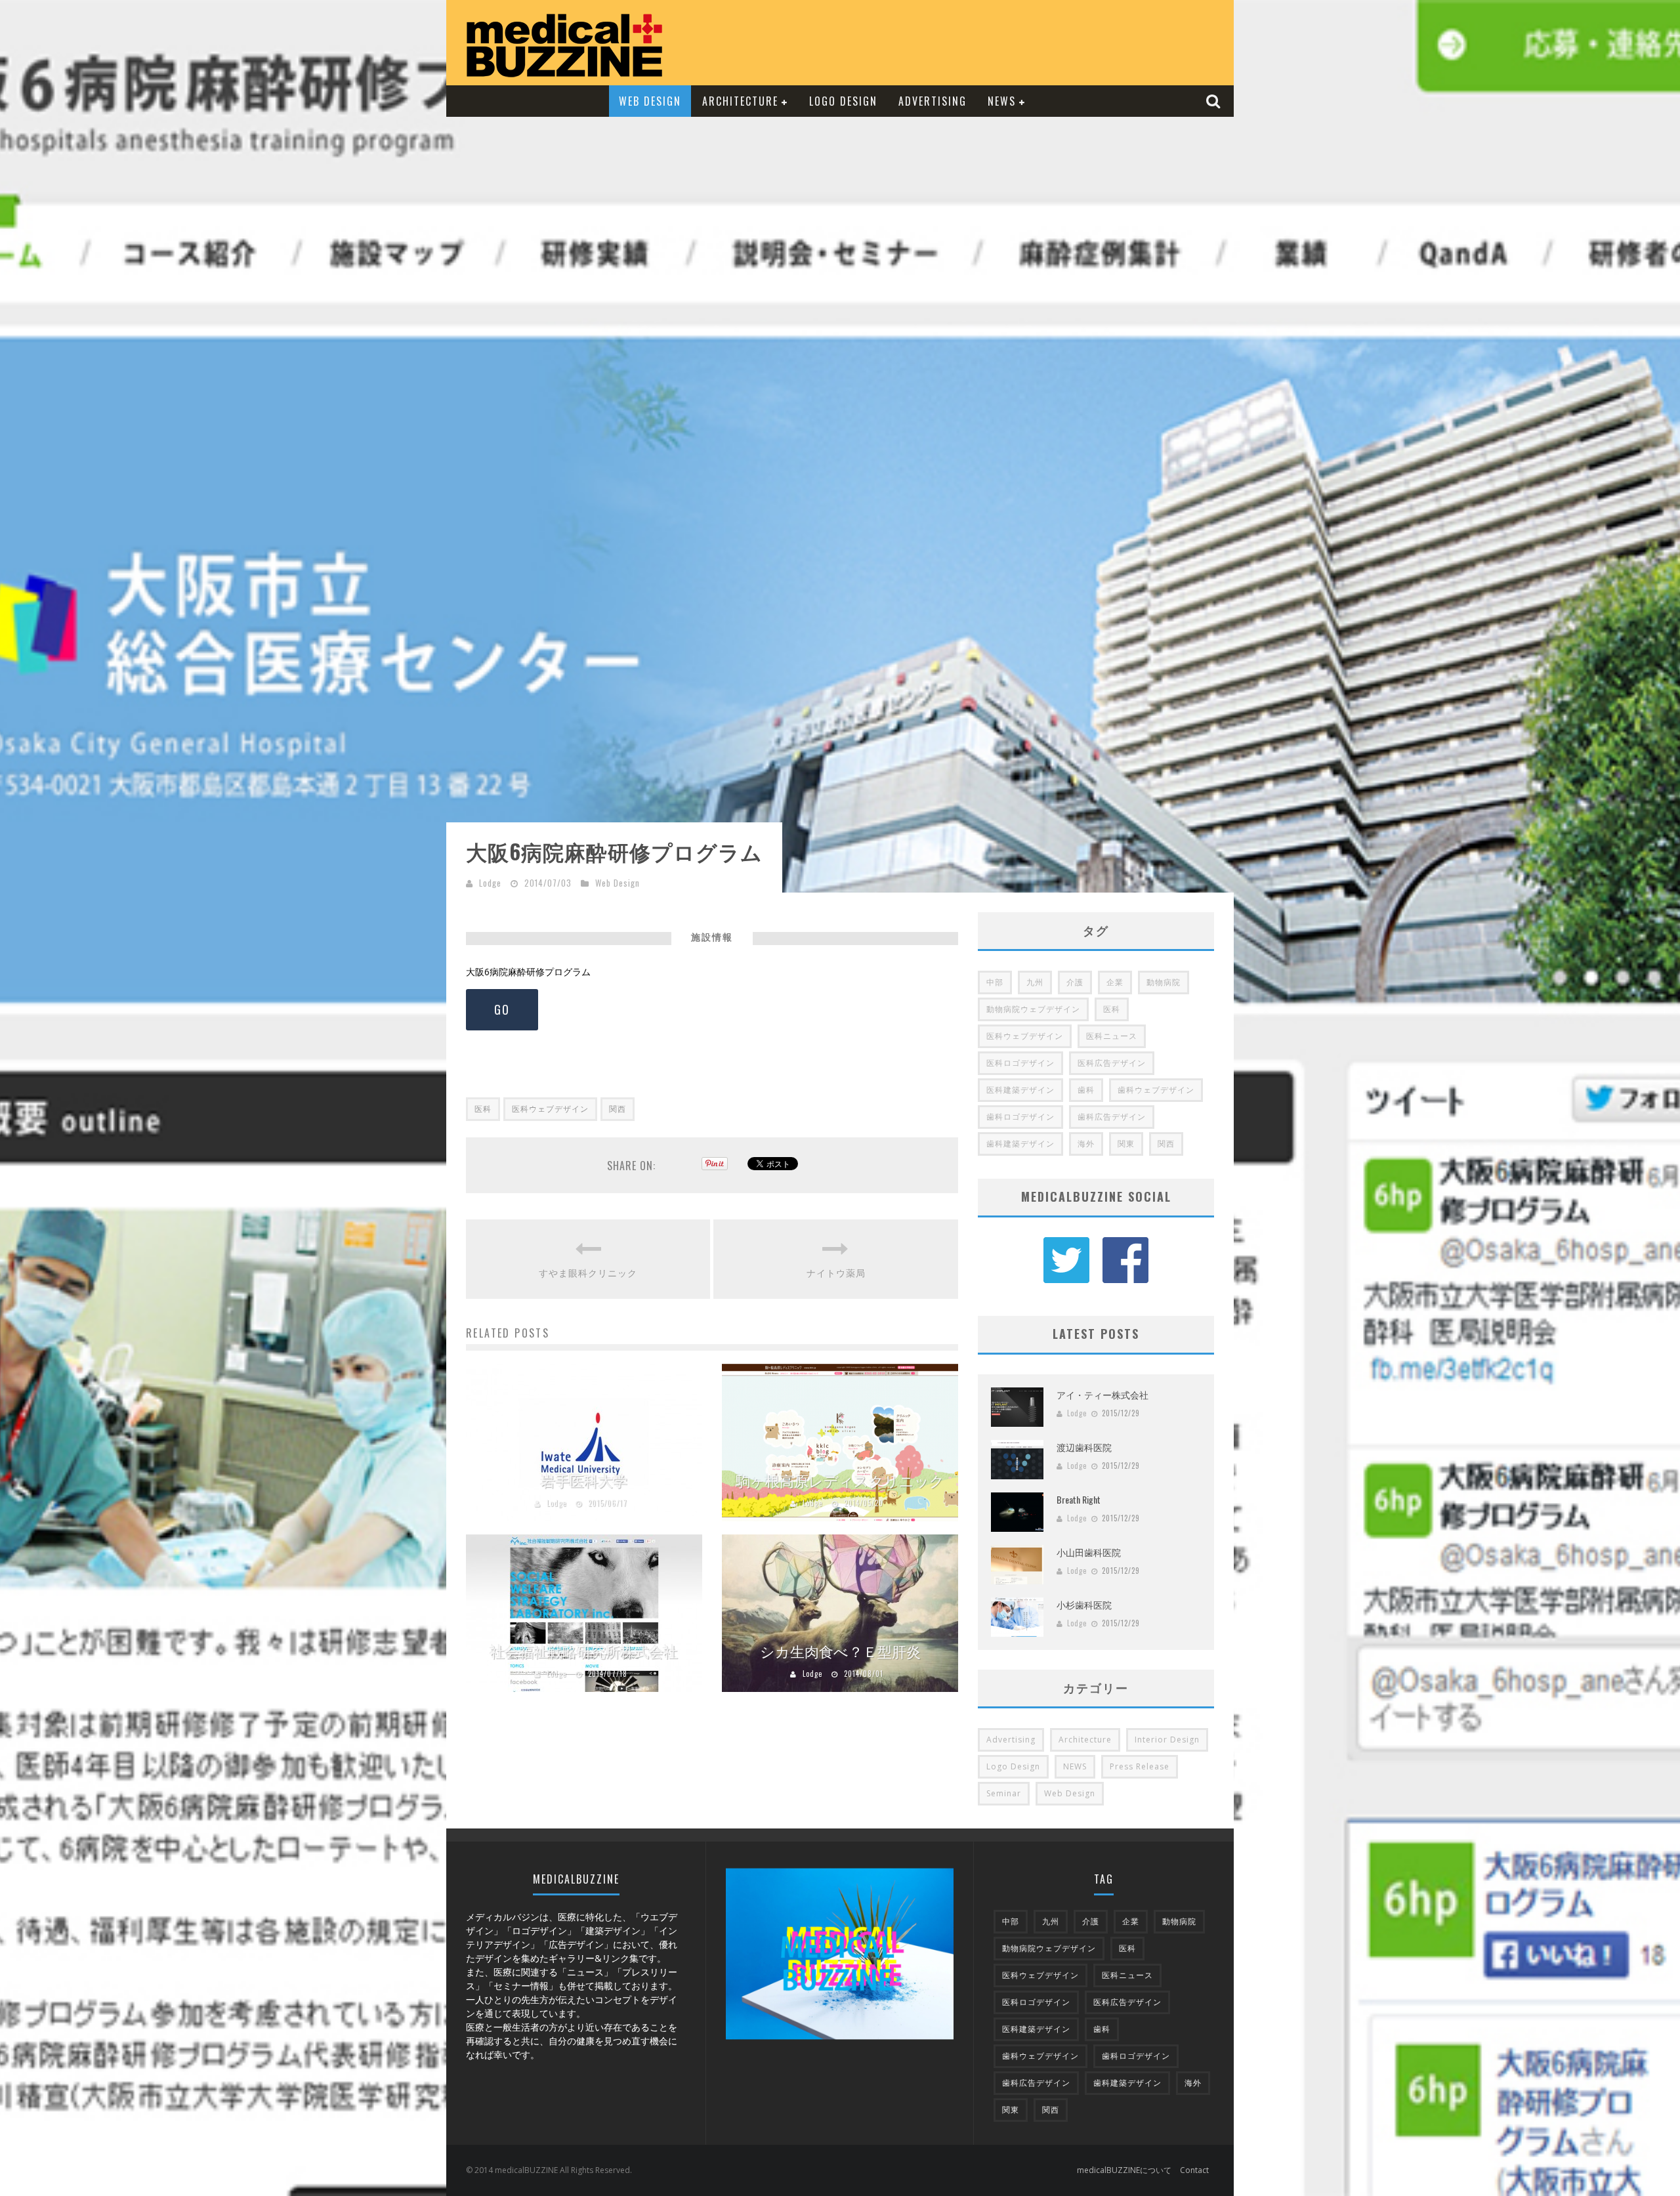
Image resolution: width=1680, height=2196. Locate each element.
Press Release (1140, 1766)
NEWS (1002, 101)
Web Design (650, 101)
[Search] (1215, 101)
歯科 (1086, 1090)
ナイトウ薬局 (836, 1272)
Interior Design (1167, 1740)
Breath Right (1079, 1499)
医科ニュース (1112, 1036)
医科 (483, 1109)
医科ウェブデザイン (550, 1109)
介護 (1075, 982)
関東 (1126, 1144)
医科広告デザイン (1112, 1063)
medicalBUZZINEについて (1124, 2170)
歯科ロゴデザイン (1020, 1117)
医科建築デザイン (1020, 1090)
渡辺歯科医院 (1084, 1447)
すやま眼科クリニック (588, 1272)
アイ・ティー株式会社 (1102, 1394)
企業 (1115, 982)
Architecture (740, 101)
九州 (1035, 982)
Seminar (1004, 1793)
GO (502, 1009)
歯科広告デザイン (1112, 1117)
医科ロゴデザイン (1020, 1063)
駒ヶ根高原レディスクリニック (840, 1480)
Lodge (490, 883)
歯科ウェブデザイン (1156, 1090)
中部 (995, 982)
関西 (618, 1109)
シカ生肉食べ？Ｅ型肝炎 (840, 1651)
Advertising (933, 101)
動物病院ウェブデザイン (1033, 1009)
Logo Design (843, 101)
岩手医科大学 (584, 1480)
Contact (1194, 2170)
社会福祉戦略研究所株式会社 (584, 1651)
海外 (1086, 1144)
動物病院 (1164, 982)
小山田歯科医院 (1089, 1552)
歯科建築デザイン (1020, 1144)
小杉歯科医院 (1084, 1604)
